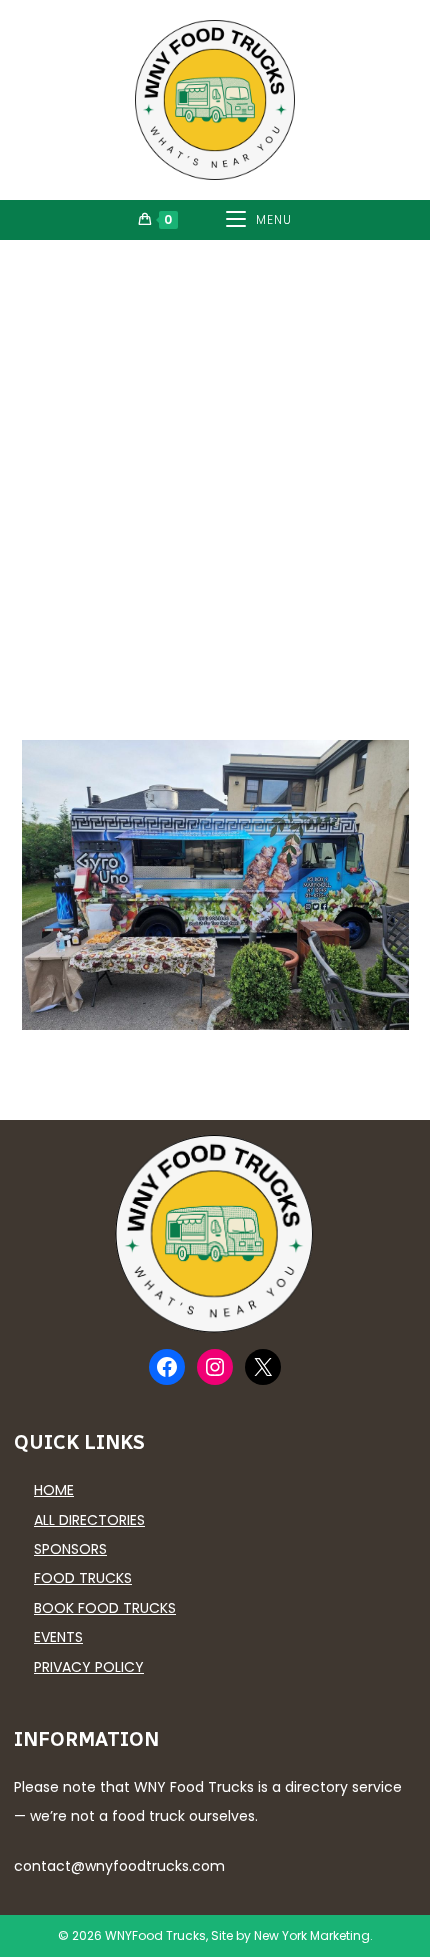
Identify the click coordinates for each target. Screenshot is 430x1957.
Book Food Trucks (105, 1608)
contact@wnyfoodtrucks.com (119, 1866)
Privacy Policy (89, 1667)
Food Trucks (83, 1578)
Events (58, 1637)
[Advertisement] (215, 465)
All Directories (89, 1520)
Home (54, 1490)
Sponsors (70, 1549)
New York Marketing (312, 1935)
